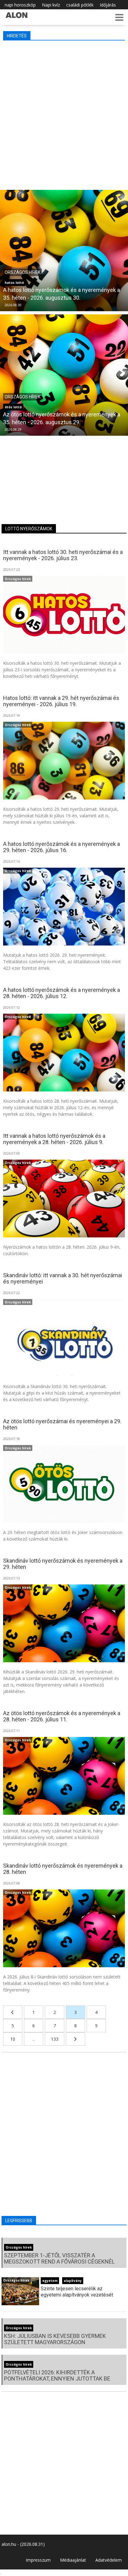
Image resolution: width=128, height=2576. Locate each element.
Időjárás (108, 5)
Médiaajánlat (73, 2560)
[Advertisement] (64, 114)
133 (55, 2039)
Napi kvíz (51, 5)
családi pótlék (80, 5)
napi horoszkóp (20, 5)
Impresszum (38, 2560)
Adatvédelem (109, 2560)
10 (13, 2039)
